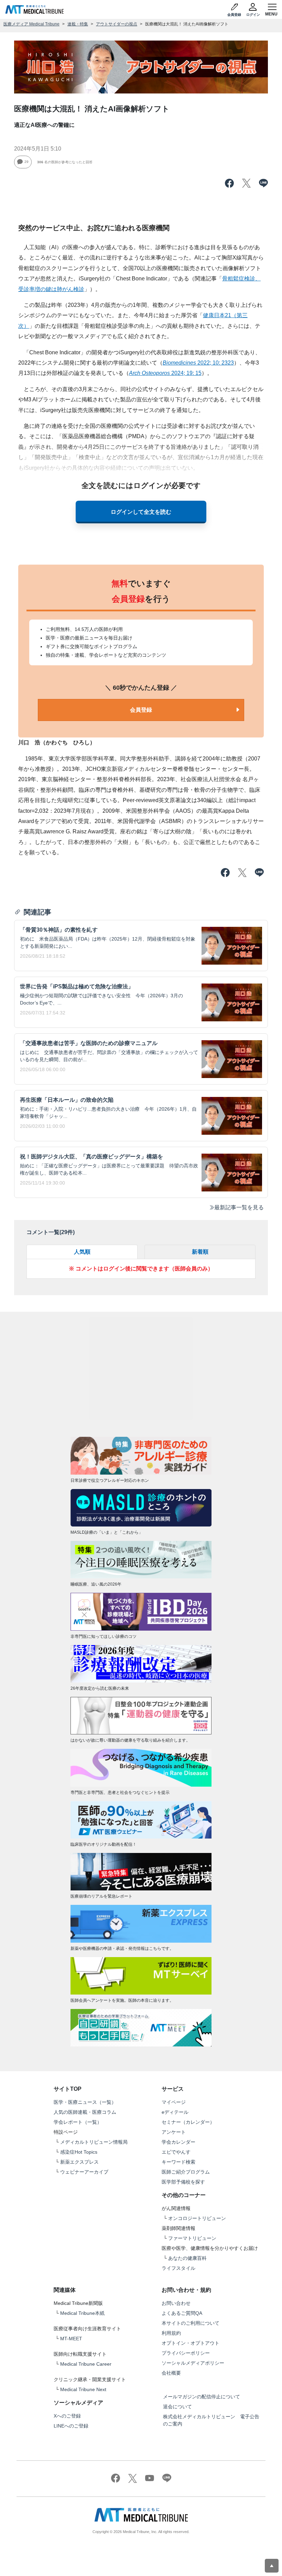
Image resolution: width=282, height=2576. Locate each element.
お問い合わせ (176, 2303)
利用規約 (171, 2333)
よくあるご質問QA (182, 2313)
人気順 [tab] (82, 1252)
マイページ (174, 2102)
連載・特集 (78, 24)
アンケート (174, 2132)
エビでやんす (176, 2152)
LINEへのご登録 (71, 2426)
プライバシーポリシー (186, 2353)
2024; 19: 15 (165, 373)
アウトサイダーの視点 (117, 24)
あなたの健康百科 (187, 2258)
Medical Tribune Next (83, 2389)
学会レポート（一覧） (78, 2122)
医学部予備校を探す (183, 2182)
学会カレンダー (178, 2142)
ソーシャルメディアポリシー (193, 2363)
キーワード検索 (178, 2162)
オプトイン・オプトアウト (191, 2343)
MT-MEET (71, 2339)
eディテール (175, 2112)
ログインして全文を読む (141, 512)
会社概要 (171, 2373)
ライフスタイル (178, 2268)
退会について (177, 2407)
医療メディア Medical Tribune (31, 24)
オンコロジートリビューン (197, 2218)
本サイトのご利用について (191, 2323)
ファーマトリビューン (192, 2238)
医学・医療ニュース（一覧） (85, 2102)
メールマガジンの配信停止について (202, 2397)
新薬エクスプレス (79, 2162)
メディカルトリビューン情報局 (94, 2142)
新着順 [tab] (200, 1252)
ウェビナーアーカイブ (84, 2172)
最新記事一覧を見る (239, 1207)
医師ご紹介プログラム (186, 2172)
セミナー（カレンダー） (188, 2122)
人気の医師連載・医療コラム (85, 2112)
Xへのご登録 (67, 2416)
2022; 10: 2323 (198, 363)
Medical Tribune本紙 (82, 2313)
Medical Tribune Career (86, 2364)
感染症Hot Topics (79, 2152)
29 (26, 162)
